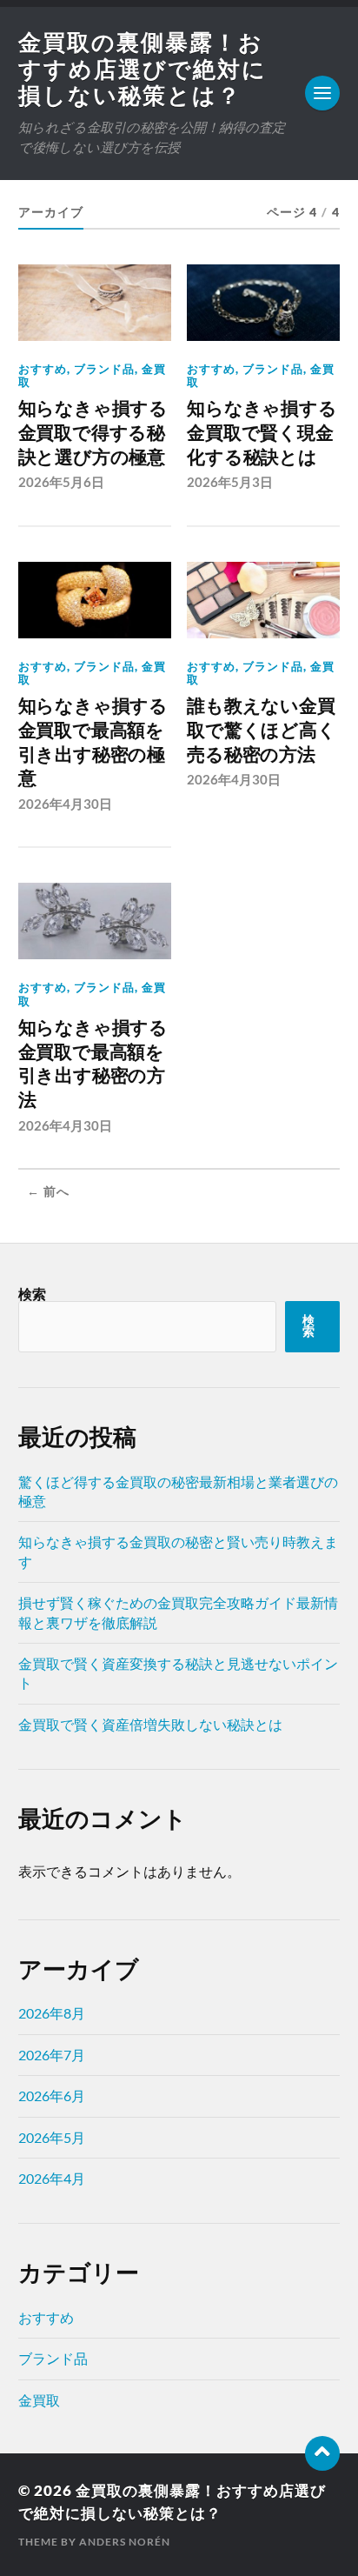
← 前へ (48, 1191)
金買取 (39, 2400)
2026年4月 (52, 2178)
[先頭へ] (322, 2453)
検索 (32, 1294)
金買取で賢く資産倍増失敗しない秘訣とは (150, 1724)
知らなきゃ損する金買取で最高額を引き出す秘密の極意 (93, 742)
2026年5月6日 (61, 482)
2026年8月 (52, 2013)
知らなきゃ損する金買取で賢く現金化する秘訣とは (262, 432)
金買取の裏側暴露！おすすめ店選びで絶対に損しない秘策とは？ (143, 68)
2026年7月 (52, 2055)
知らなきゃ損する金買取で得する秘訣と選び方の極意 (93, 432)
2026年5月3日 (230, 482)
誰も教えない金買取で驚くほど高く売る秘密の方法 (261, 730)
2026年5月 (52, 2137)
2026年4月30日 (65, 804)
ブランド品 (104, 369)
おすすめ (43, 369)
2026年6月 (52, 2096)
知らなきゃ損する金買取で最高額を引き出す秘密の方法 (93, 1064)
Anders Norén (125, 2542)
